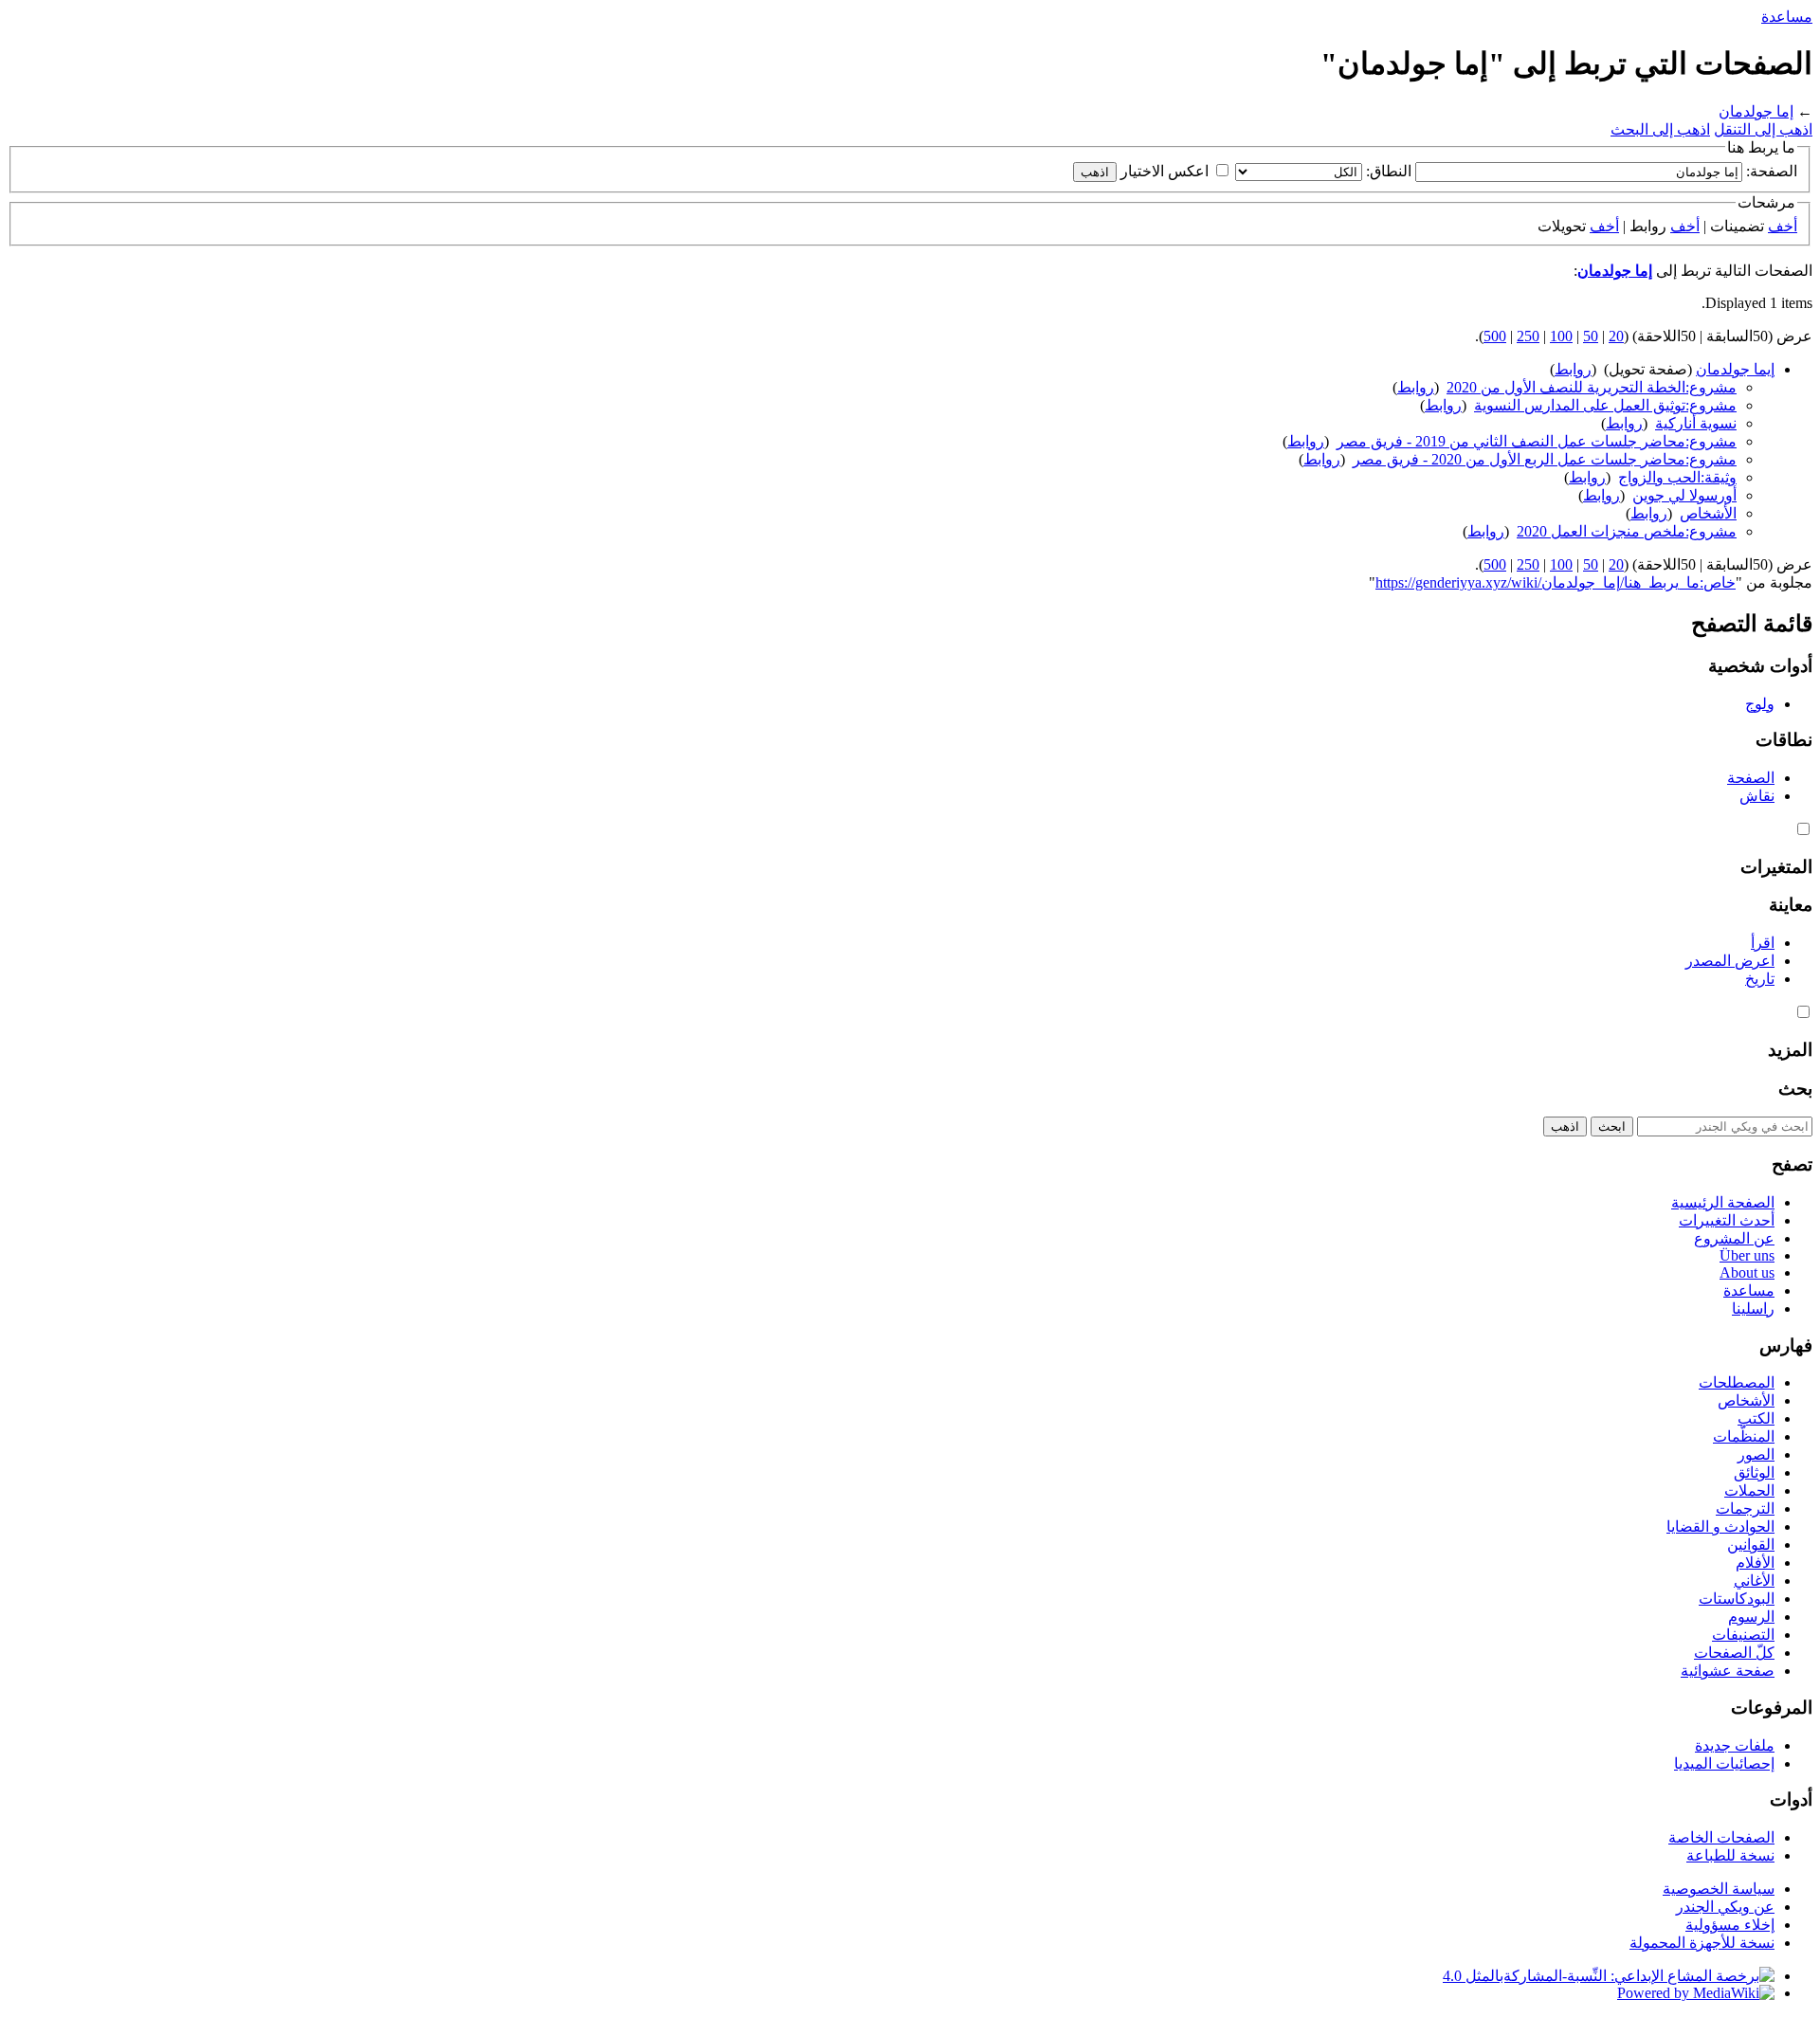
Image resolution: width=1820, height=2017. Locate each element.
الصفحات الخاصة (1721, 1837)
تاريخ (1760, 979)
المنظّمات (1744, 1436)
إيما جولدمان (1735, 369)
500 (1495, 336)
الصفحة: (1772, 171)
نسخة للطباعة (1730, 1855)
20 (1616, 336)
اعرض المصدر (1730, 961)
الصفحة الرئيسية (1723, 1202)
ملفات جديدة (1735, 1745)
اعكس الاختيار (1165, 171)
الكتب (1756, 1418)
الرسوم (1751, 1617)
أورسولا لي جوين (1684, 495)
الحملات (1749, 1490)
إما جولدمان (1756, 111)
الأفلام (1755, 1563)
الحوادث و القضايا (1720, 1526)
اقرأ (1763, 943)
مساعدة (1787, 17)
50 (1591, 336)
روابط (1573, 369)
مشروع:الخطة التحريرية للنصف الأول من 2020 (1592, 387)
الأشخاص (1708, 513)
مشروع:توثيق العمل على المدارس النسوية (1605, 405)
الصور (1756, 1454)
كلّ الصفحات (1734, 1653)
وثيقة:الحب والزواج (1677, 477)
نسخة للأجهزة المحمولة (1702, 1943)
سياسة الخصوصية (1719, 1889)
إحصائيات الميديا (1724, 1763)
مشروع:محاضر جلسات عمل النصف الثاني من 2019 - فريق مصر (1537, 441)
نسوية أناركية (1696, 423)
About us (1747, 1272)
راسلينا (1753, 1308)
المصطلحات (1737, 1382)
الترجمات (1745, 1508)
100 (1561, 336)
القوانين (1751, 1545)
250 (1528, 336)
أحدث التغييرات (1727, 1220)
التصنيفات (1743, 1635)
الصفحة (1751, 778)
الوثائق (1754, 1472)
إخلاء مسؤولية (1730, 1925)
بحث (1795, 1089)
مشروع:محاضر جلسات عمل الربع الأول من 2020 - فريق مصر (1545, 459)
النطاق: (1389, 171)
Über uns (1747, 1255)
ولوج (1760, 704)
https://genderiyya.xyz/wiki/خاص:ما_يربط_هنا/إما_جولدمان (1556, 582)
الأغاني (1754, 1581)
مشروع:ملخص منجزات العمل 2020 (1627, 531)
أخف (1783, 226)
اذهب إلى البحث (1660, 129)
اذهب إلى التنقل (1763, 129)
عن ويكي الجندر (1725, 1907)
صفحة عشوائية (1728, 1671)
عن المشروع (1734, 1238)
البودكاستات (1737, 1599)
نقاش (1757, 796)
